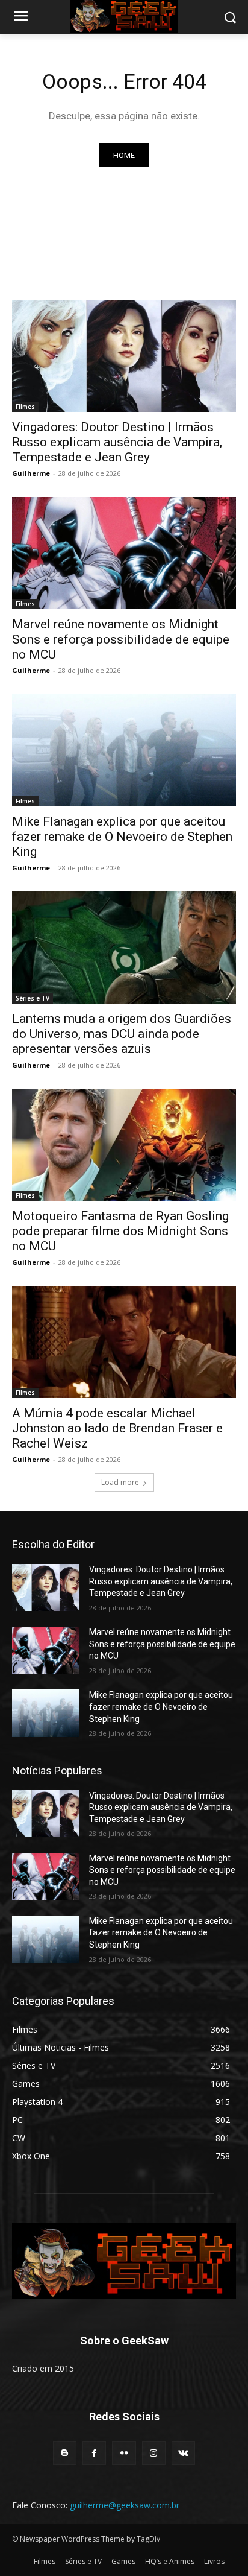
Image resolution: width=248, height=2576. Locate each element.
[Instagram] (154, 2453)
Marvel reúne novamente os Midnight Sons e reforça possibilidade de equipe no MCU (121, 639)
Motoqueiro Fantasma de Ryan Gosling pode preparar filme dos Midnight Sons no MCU (120, 1231)
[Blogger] (65, 2453)
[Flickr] (124, 2453)
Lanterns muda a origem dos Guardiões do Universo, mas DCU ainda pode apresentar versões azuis (122, 1034)
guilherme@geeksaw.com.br (125, 2505)
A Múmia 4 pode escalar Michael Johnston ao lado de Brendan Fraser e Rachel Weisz (117, 1428)
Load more (120, 1482)
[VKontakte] (183, 2453)
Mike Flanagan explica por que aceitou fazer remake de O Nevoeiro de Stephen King (122, 837)
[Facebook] (94, 2453)
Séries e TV (33, 998)
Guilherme (31, 473)
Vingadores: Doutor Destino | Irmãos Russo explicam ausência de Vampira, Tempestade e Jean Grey (117, 442)
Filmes (25, 407)
